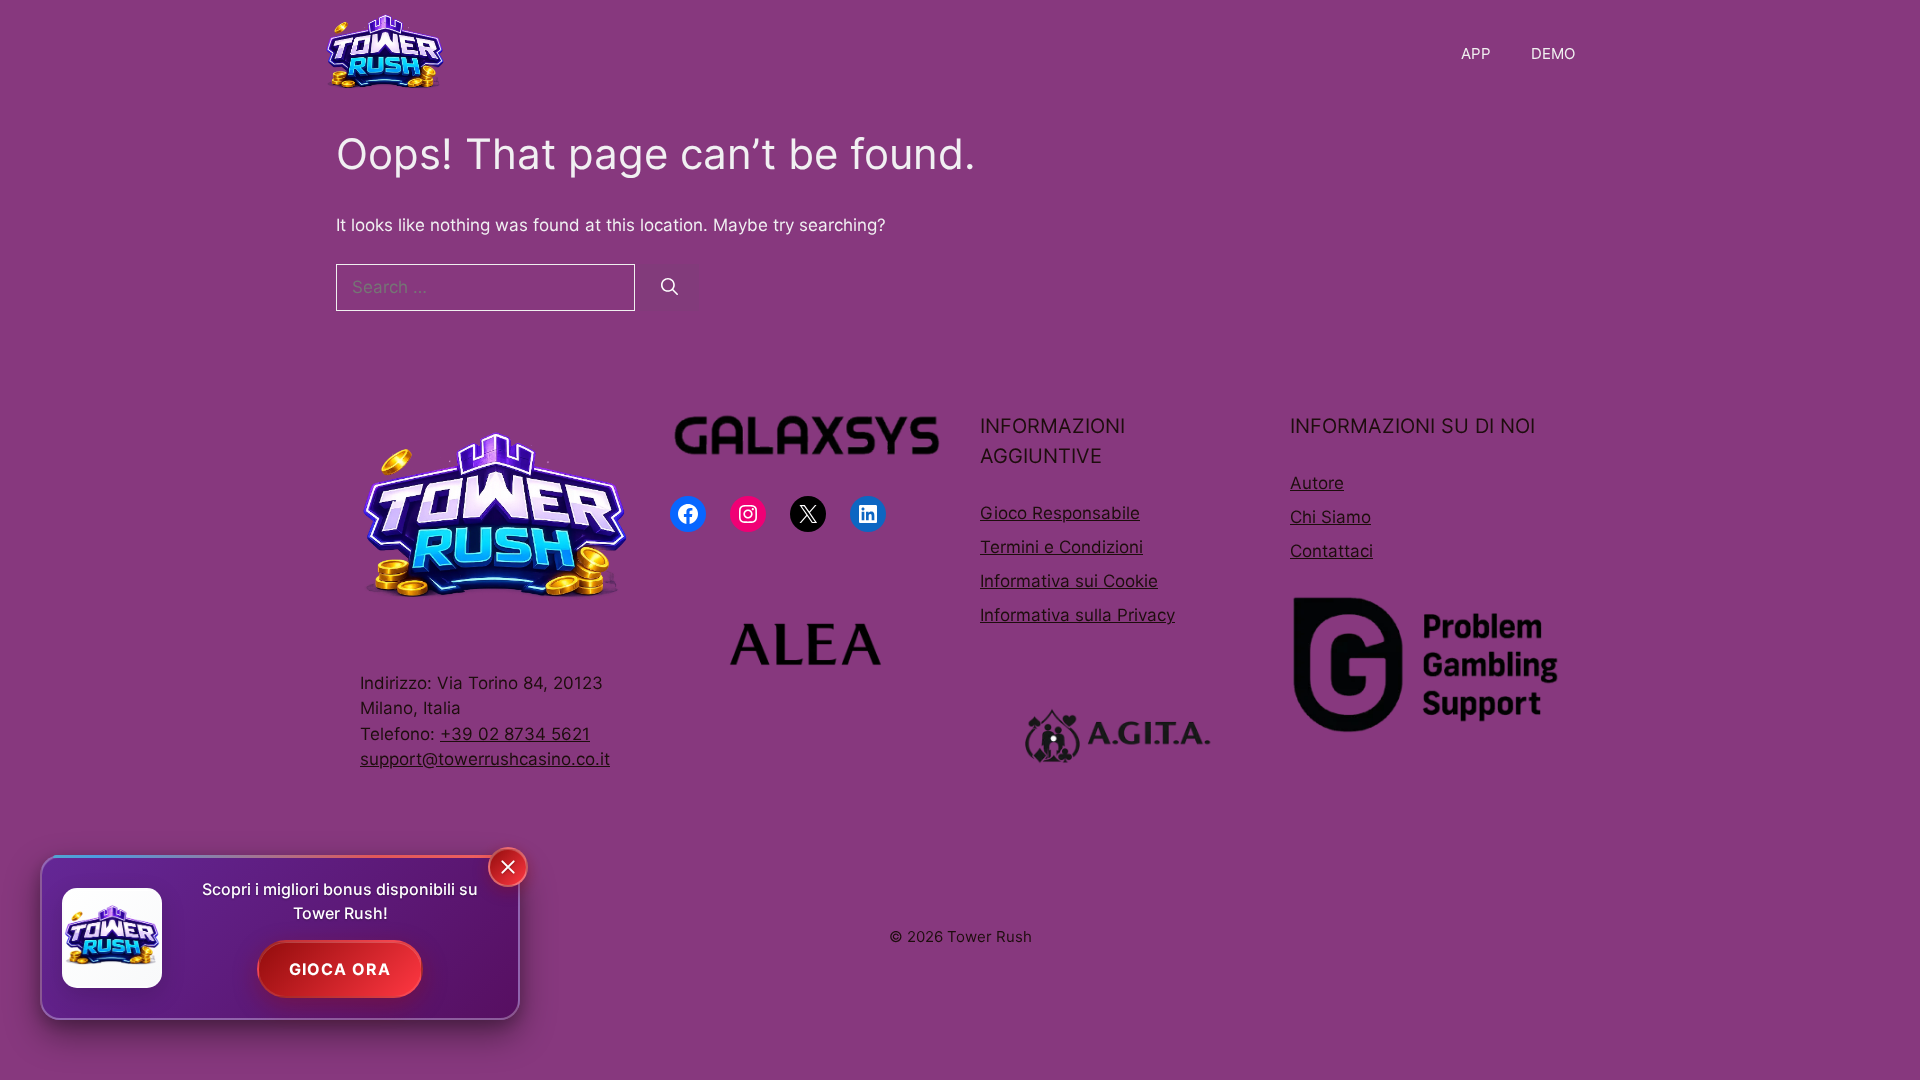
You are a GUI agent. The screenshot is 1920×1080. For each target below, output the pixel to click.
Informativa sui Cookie (1069, 581)
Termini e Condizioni (1061, 547)
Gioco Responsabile (1060, 513)
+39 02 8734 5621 (515, 734)
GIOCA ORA (340, 969)
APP (1476, 53)
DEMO (1553, 53)
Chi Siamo (1330, 517)
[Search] (669, 288)
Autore (1317, 483)
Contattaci (1331, 551)
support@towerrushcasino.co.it (485, 759)
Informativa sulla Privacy (1077, 615)
